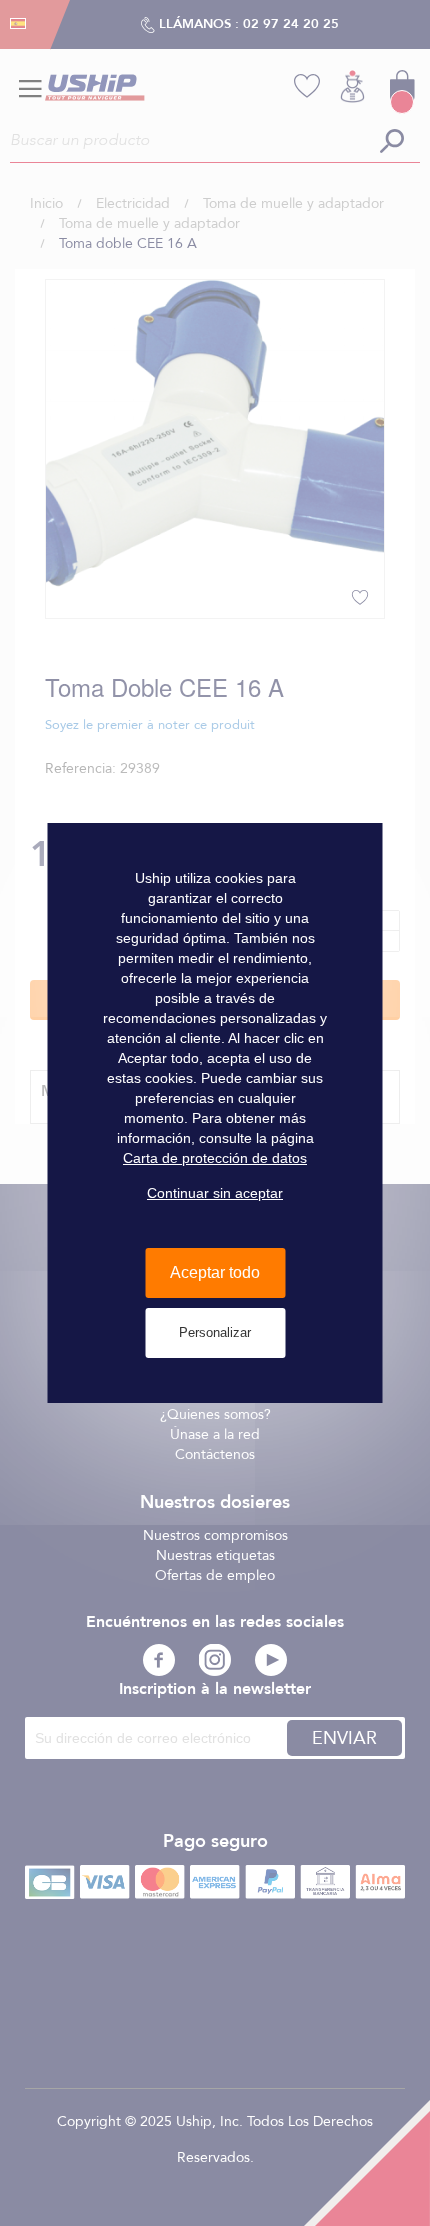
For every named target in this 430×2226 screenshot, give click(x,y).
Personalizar (215, 1332)
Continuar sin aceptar (215, 1193)
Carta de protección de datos (215, 1158)
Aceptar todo (215, 1272)
